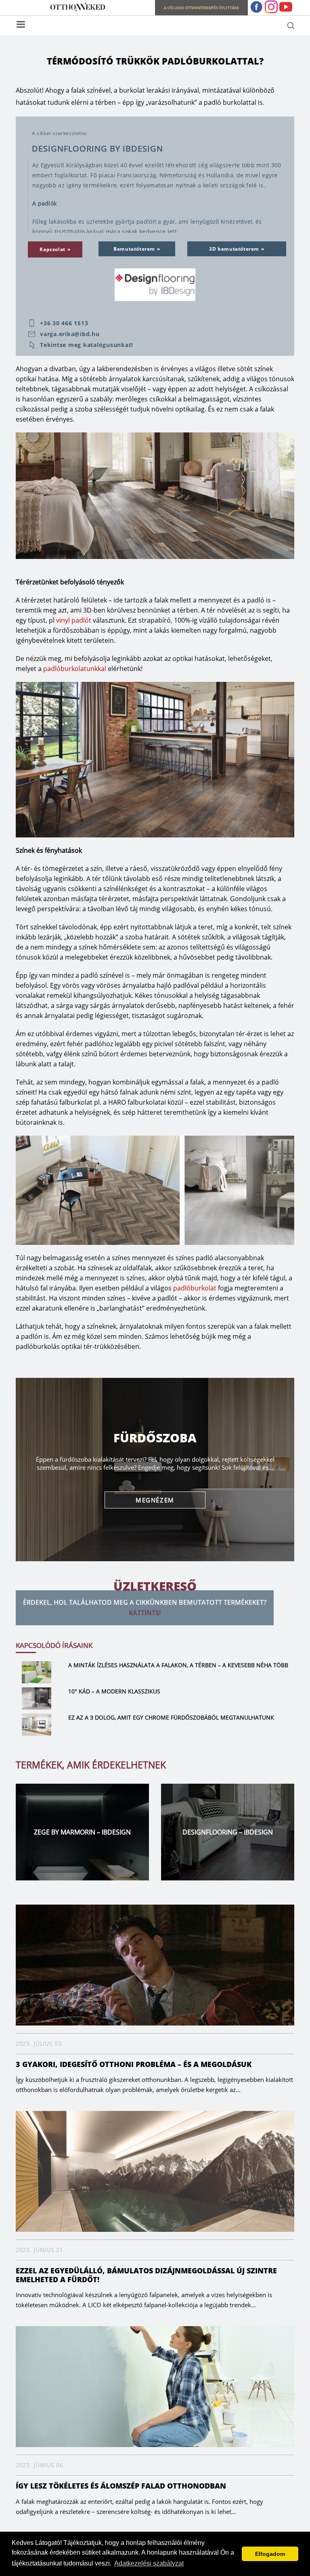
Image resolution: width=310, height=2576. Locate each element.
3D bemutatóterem (234, 249)
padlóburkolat (195, 1288)
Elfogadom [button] (270, 2554)
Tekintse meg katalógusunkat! (87, 345)
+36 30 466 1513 (64, 323)
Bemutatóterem (134, 249)
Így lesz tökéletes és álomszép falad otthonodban (121, 2486)
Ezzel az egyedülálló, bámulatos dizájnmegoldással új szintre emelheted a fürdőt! (146, 2275)
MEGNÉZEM (155, 1500)
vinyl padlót (74, 620)
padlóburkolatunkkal (75, 669)
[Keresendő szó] (291, 25)
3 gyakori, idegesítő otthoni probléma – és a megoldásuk (134, 2064)
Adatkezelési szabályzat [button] (149, 2563)
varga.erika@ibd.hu (70, 334)
